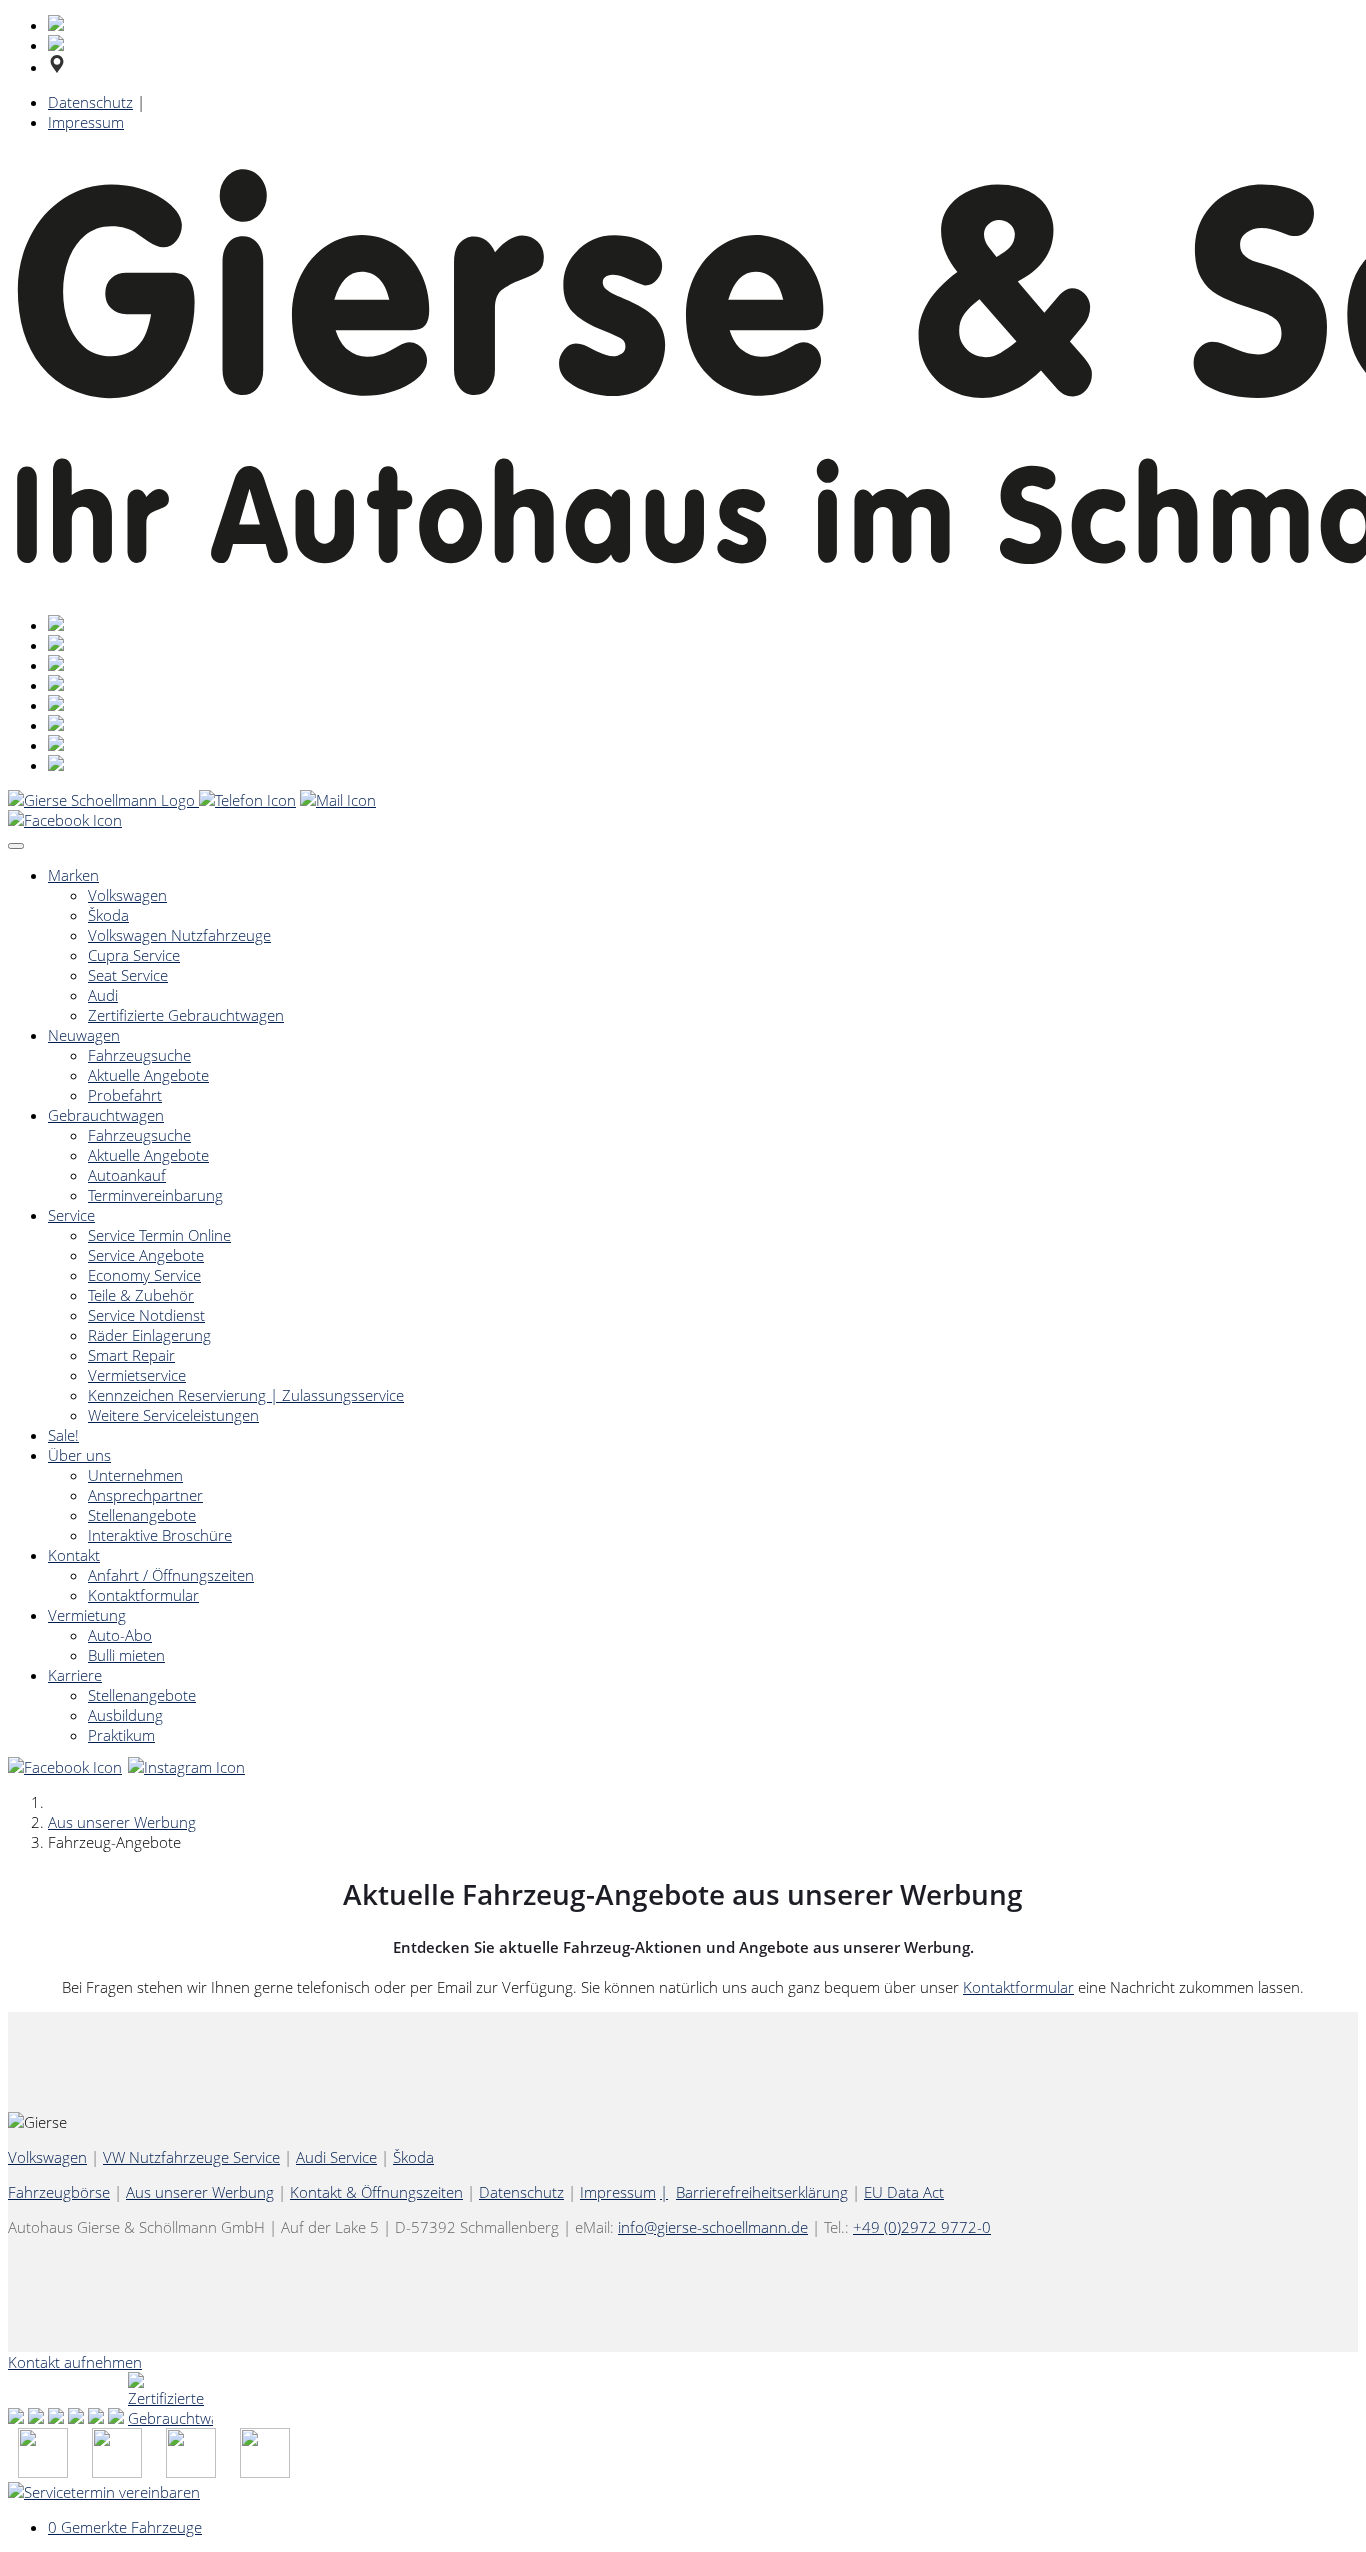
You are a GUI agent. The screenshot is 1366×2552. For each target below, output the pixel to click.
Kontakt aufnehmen (75, 2362)
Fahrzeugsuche (139, 1055)
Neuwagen (84, 1035)
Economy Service (144, 1275)
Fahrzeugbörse (59, 2192)
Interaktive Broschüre (160, 1535)
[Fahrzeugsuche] (43, 2472)
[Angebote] (117, 2472)
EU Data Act (904, 2192)
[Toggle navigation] (16, 846)
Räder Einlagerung (149, 1335)
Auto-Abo (120, 1635)
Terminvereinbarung (155, 1195)
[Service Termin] (265, 2472)
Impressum (86, 122)
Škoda (108, 915)
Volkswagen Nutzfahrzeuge (179, 935)
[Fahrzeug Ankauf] (191, 2472)
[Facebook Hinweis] (66, 820)
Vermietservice (137, 1375)
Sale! (63, 1435)
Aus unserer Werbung (122, 1822)
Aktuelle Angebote (148, 1075)
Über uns (79, 1455)
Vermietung (87, 1615)
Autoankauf (127, 1175)
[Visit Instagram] (187, 1767)
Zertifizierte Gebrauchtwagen (186, 1015)
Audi (103, 995)
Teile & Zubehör (141, 1295)
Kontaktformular (143, 1595)
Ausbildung (125, 1715)
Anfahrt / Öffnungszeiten (171, 1575)
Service (71, 1215)
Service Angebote (146, 1255)
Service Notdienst (146, 1315)
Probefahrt (125, 1095)
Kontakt (74, 1555)
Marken (73, 875)
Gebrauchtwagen (106, 1115)
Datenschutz (90, 102)
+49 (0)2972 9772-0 (922, 2227)
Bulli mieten (126, 1655)
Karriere (75, 1675)
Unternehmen (135, 1475)
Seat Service (128, 975)
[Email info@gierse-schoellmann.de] (338, 800)
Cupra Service (134, 955)
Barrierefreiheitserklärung (762, 2192)
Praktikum (121, 1735)
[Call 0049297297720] (247, 800)
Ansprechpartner (145, 1495)
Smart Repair (131, 1355)
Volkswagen (127, 895)
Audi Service (336, 2157)
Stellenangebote (142, 1515)
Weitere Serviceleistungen (173, 1415)
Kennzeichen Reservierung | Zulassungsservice (246, 1395)
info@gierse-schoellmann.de (713, 2227)
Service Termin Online (159, 1235)
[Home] (103, 800)
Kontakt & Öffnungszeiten (376, 2192)
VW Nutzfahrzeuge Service (191, 2157)
